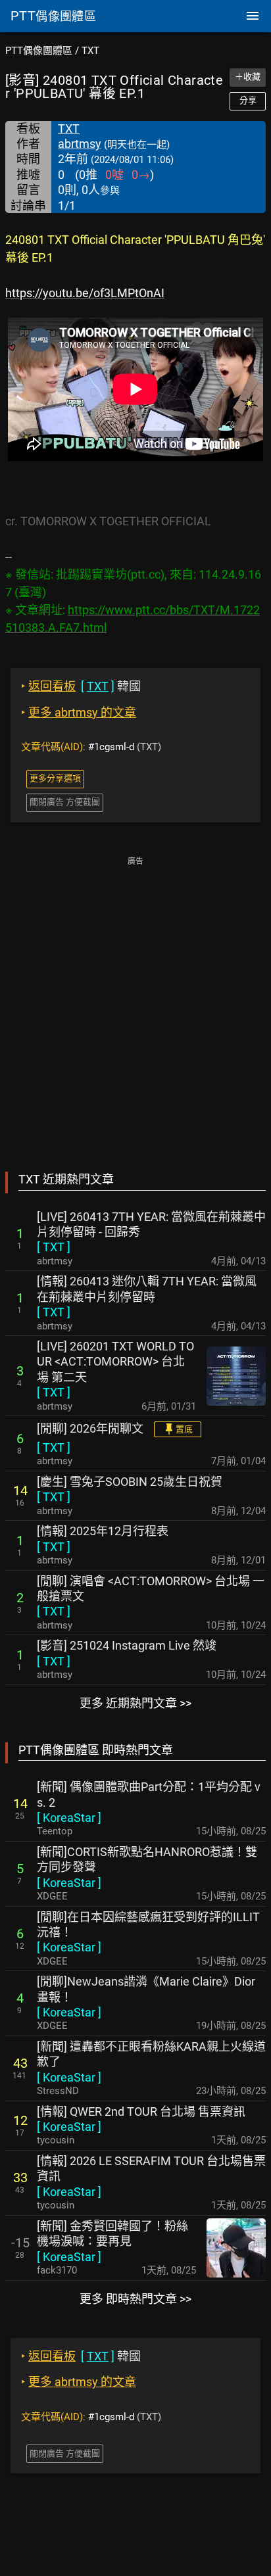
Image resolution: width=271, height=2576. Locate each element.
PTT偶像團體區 (39, 51)
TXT (90, 51)
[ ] (54, 1247)
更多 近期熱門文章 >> (135, 1703)
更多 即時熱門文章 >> (135, 2299)
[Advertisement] (135, 1005)
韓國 (81, 686)
